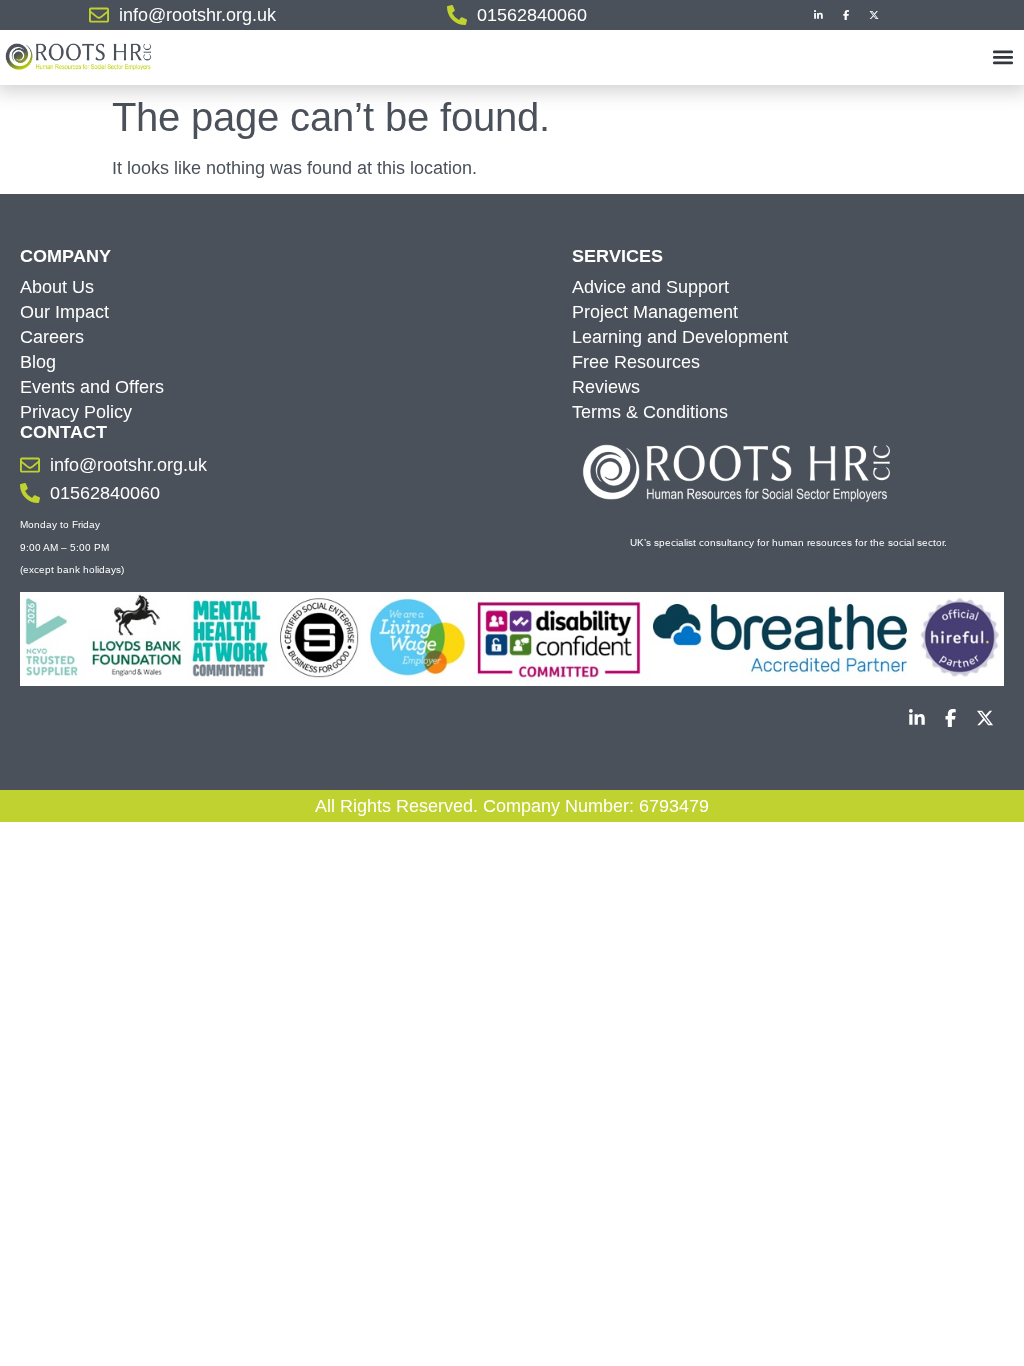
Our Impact (64, 312)
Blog (38, 362)
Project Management (655, 312)
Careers (52, 337)
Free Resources (636, 362)
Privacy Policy (76, 412)
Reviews (606, 387)
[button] (1002, 56)
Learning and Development (680, 337)
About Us (57, 287)
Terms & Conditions (650, 412)
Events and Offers (92, 387)
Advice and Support (650, 287)
